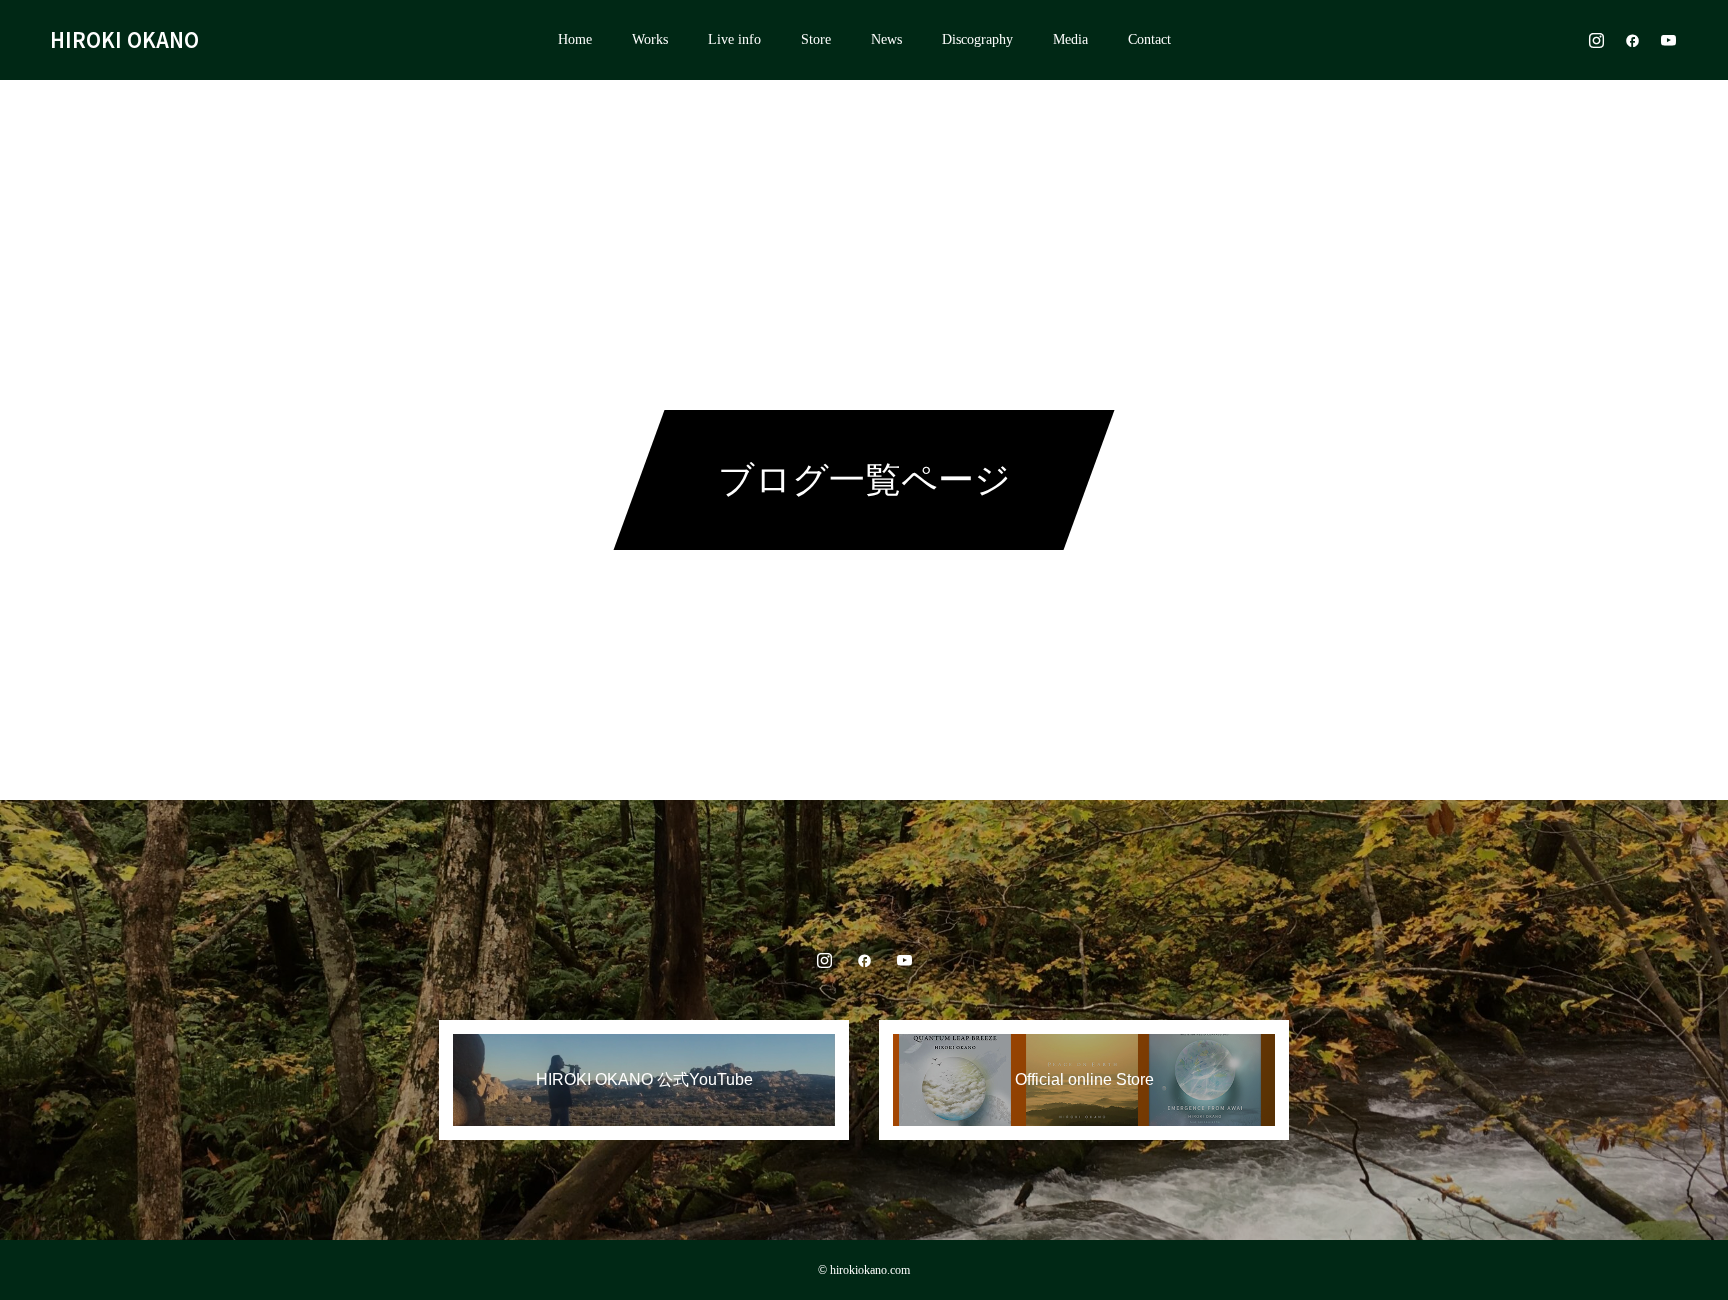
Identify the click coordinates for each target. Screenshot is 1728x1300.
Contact (1149, 39)
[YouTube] (1668, 40)
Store (816, 39)
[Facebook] (1632, 40)
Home (575, 39)
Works (650, 39)
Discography (977, 39)
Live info (734, 39)
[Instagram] (1596, 40)
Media (1070, 39)
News (886, 39)
